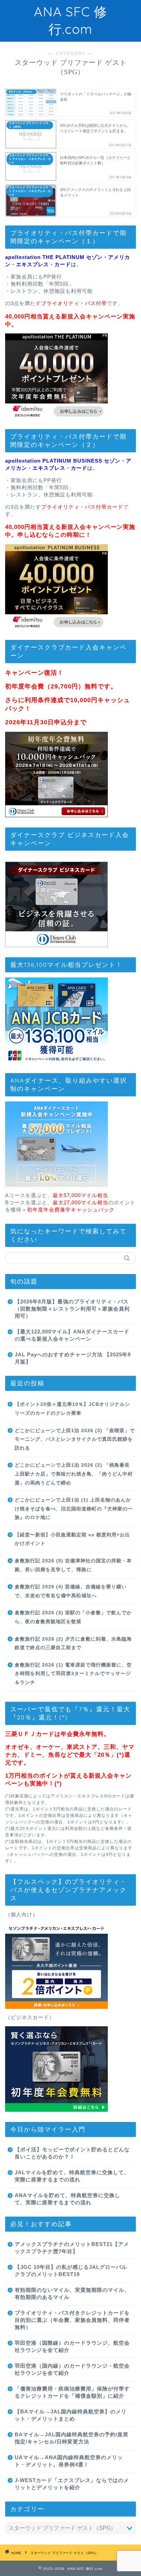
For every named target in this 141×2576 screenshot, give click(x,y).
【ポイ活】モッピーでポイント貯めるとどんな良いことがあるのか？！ (72, 2153)
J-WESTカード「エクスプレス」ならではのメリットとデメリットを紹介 (72, 2484)
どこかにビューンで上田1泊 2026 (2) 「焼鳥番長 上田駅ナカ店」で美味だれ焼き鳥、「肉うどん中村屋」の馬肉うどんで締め (74, 1474)
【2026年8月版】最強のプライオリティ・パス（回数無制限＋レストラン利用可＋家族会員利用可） (72, 1309)
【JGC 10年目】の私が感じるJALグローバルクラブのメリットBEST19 (71, 2271)
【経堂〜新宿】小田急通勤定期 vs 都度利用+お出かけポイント (72, 1539)
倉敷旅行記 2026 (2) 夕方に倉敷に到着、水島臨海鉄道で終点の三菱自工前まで (73, 1643)
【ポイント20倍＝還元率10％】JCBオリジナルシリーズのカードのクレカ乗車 (72, 1409)
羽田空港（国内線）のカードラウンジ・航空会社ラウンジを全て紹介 (72, 2369)
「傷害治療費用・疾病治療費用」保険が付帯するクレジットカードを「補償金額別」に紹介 (72, 2392)
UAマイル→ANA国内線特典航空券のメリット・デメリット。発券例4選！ (69, 2461)
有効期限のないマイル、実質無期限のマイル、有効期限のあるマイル (72, 2293)
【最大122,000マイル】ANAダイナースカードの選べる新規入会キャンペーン (72, 1335)
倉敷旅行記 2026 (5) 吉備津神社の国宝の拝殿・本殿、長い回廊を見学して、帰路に (73, 1565)
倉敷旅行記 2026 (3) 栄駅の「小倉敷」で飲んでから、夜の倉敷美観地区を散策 (73, 1617)
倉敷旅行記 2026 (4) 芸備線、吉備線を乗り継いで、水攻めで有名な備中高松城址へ (71, 1591)
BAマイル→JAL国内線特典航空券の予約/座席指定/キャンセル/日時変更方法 (72, 2438)
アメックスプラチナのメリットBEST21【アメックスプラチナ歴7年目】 (72, 2248)
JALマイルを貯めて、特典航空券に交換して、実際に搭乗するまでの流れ (72, 2176)
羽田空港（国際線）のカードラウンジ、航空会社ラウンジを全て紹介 (72, 2346)
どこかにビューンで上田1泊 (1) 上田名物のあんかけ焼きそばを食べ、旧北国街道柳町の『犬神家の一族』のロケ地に (74, 1509)
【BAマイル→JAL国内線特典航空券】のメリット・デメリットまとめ (71, 2415)
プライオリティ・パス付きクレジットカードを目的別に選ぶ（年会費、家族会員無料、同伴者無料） (72, 2320)
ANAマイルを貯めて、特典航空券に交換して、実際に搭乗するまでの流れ (67, 2199)
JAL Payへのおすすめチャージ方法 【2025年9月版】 (73, 1358)
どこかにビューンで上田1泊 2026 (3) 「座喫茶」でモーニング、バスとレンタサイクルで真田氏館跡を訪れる (75, 1439)
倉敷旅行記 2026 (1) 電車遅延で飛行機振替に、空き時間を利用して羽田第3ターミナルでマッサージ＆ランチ (73, 1674)
